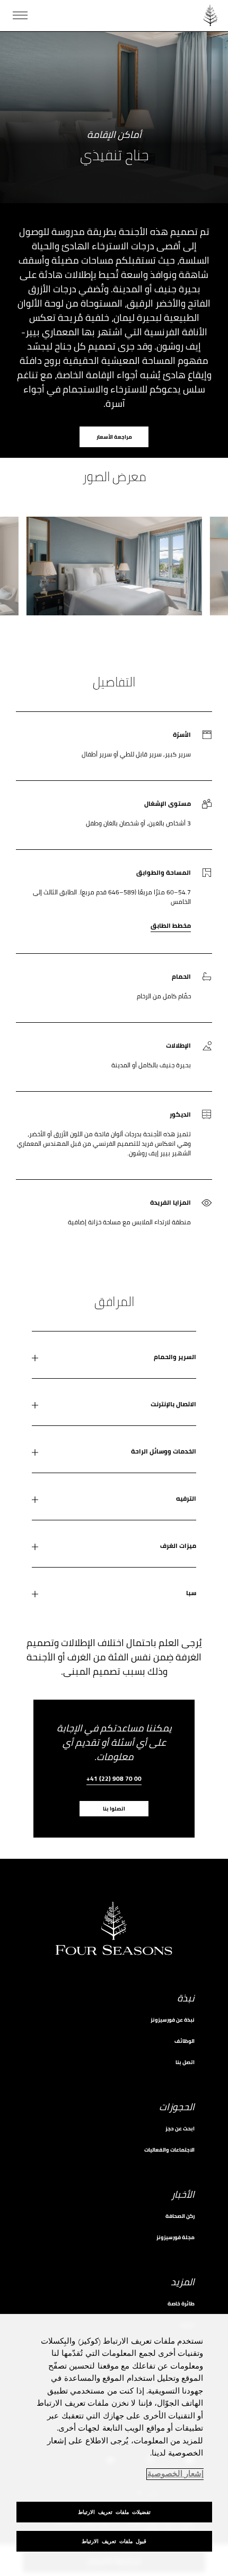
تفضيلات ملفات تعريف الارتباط (114, 2512)
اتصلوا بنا (114, 1809)
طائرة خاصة (181, 2304)
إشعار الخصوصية (176, 2474)
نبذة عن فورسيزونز (173, 2020)
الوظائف (185, 2041)
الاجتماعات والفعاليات (169, 2150)
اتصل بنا (185, 2062)
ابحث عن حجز (180, 2129)
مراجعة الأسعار (114, 437)
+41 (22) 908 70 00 (114, 1779)
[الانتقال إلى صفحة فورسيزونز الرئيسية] (211, 15)
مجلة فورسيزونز (176, 2237)
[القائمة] (20, 15)
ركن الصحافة (180, 2216)
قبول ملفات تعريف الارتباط (114, 2541)
